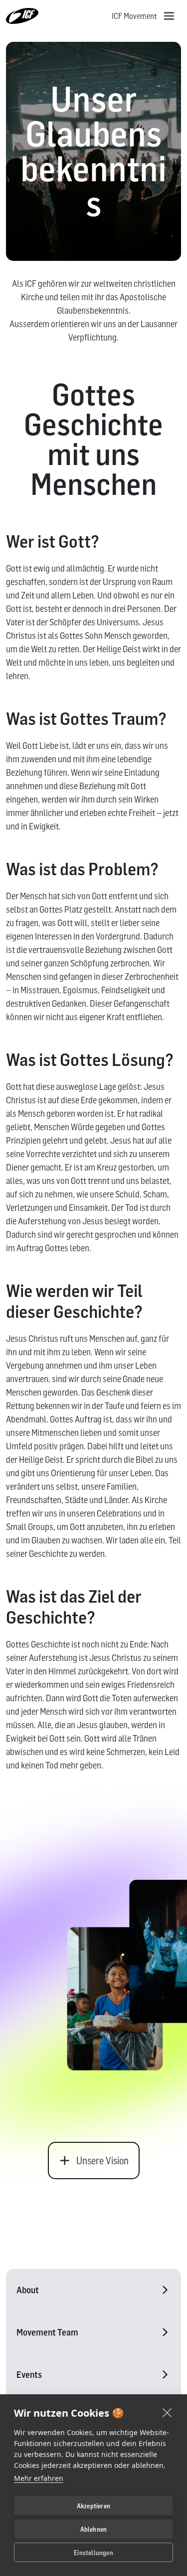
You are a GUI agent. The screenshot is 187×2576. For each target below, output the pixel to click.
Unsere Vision (102, 2161)
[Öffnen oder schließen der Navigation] (169, 16)
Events (29, 2375)
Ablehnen (94, 2529)
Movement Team (47, 2332)
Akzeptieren (93, 2506)
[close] (167, 2412)
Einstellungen (93, 2553)
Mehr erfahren (39, 2478)
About (28, 2290)
